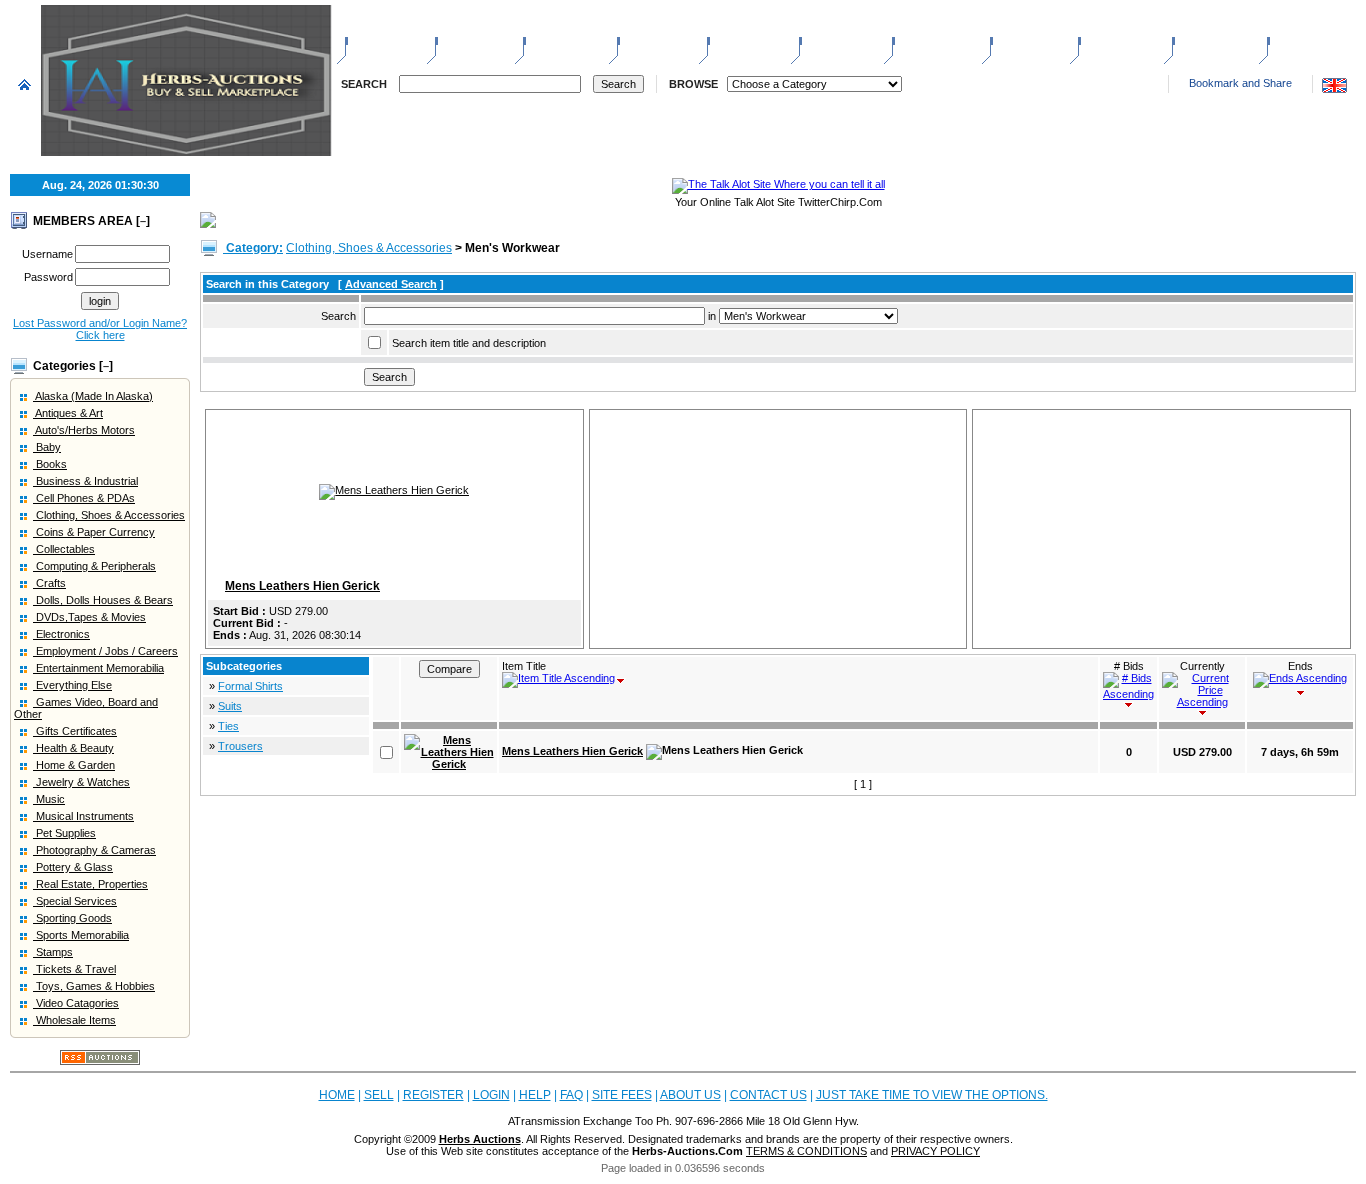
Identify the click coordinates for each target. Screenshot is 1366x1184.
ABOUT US (1210, 40)
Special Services (75, 901)
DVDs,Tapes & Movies (89, 617)
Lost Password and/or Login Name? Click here (100, 329)
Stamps (53, 952)
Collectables (64, 549)
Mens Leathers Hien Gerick (302, 586)
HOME (371, 40)
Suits (230, 706)
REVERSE (834, 40)
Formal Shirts (250, 686)
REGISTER (560, 40)
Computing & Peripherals (94, 566)
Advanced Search (391, 284)
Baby (47, 447)
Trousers (240, 746)
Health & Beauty (73, 748)
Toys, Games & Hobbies (94, 986)
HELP (1014, 40)
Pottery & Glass (73, 867)
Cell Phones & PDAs (84, 498)
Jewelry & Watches (81, 782)
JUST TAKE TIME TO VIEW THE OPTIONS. (932, 1095)
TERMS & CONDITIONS (806, 1151)
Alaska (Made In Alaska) (93, 396)
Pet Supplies (64, 833)
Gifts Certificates (75, 731)
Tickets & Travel (74, 969)
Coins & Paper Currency (94, 532)
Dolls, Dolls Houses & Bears (103, 600)
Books (50, 464)
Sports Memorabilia (81, 935)
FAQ (571, 1095)
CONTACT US (1312, 40)
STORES (739, 40)
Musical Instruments (83, 816)
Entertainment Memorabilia (98, 668)
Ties (228, 726)
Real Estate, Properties (90, 884)
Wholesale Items (74, 1020)
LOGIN (644, 40)
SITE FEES (1115, 40)
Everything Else (72, 685)
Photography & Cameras (94, 850)
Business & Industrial (85, 481)
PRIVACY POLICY (935, 1151)
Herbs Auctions (480, 1139)
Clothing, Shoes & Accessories (109, 515)
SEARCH (364, 84)
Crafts (49, 583)
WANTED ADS (938, 40)
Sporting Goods (72, 918)
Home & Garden (74, 765)
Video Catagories (76, 1003)
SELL (458, 40)
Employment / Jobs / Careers (105, 651)
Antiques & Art (68, 413)
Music (49, 799)
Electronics (61, 634)
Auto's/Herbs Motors (84, 430)
